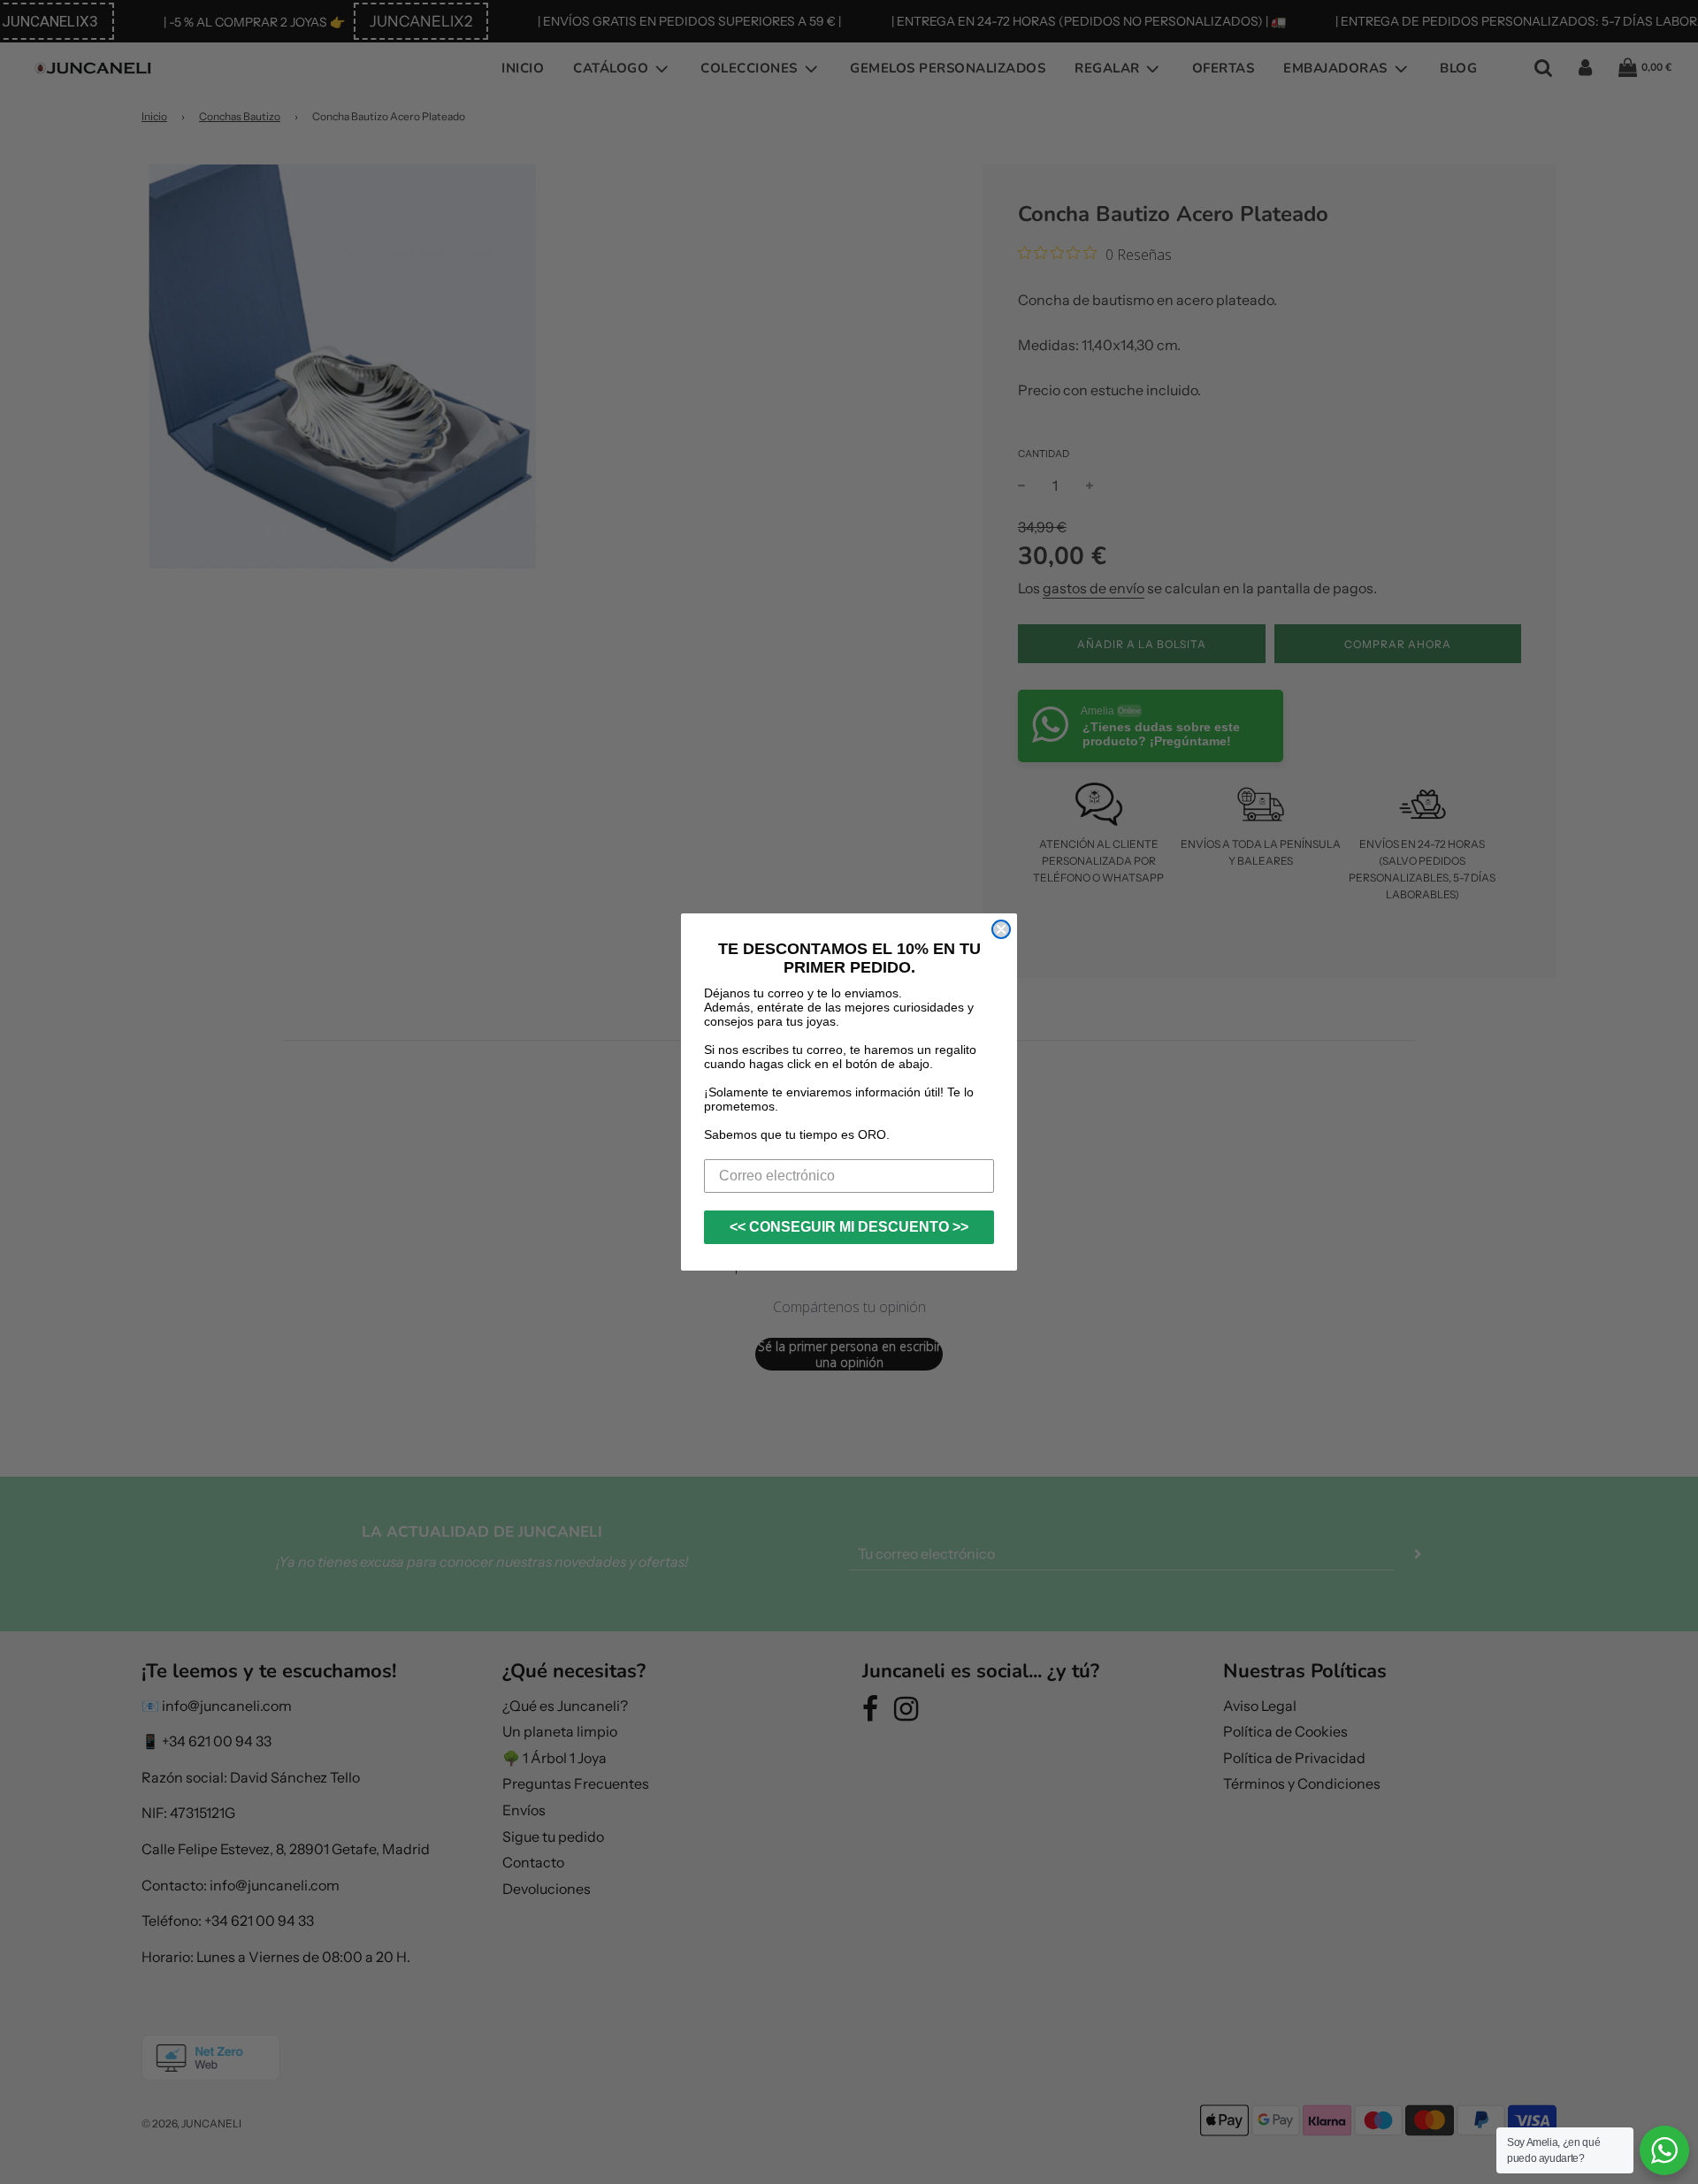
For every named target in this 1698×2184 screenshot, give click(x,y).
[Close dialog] (1001, 929)
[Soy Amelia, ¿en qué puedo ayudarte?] (1664, 2150)
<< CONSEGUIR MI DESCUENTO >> (849, 1227)
